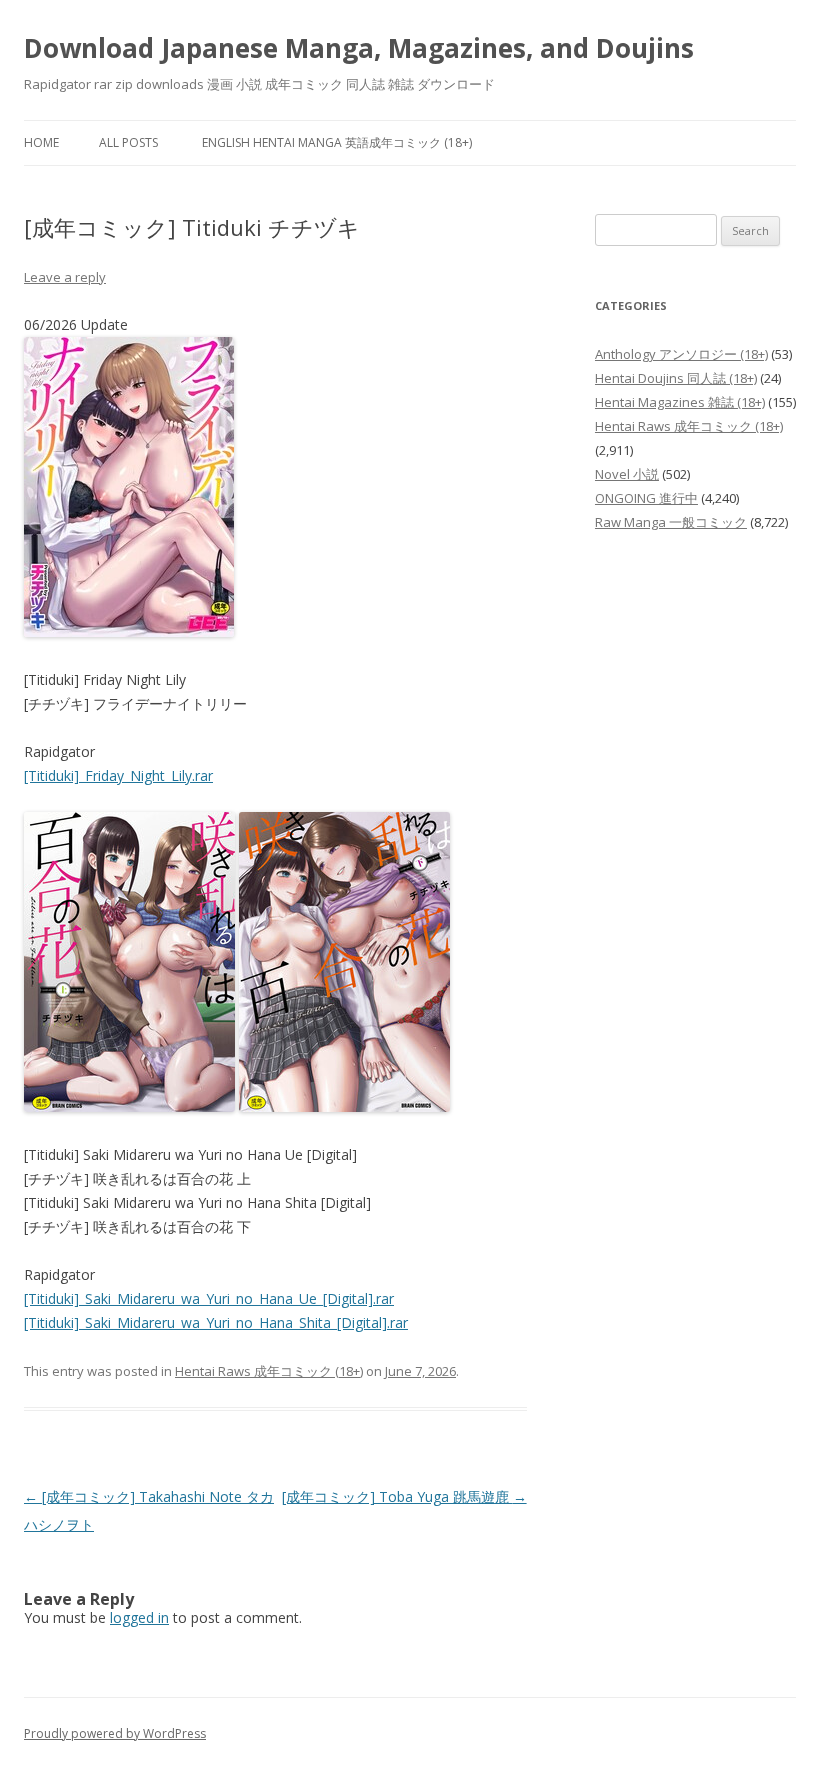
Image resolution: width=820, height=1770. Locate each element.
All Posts (128, 142)
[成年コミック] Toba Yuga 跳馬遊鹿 (404, 1496)
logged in (139, 1617)
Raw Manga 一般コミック (671, 522)
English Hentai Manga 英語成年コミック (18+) (337, 142)
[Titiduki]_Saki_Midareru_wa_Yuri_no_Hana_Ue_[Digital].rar (209, 1298)
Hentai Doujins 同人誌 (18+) (676, 378)
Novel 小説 (627, 474)
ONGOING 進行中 (646, 498)
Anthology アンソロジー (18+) (681, 354)
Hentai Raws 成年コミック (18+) (269, 1371)
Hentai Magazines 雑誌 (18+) (680, 402)
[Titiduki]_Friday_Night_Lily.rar (118, 775)
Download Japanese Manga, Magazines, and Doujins (359, 48)
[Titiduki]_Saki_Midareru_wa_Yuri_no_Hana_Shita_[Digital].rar (216, 1322)
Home (41, 142)
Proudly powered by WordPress (115, 1733)
